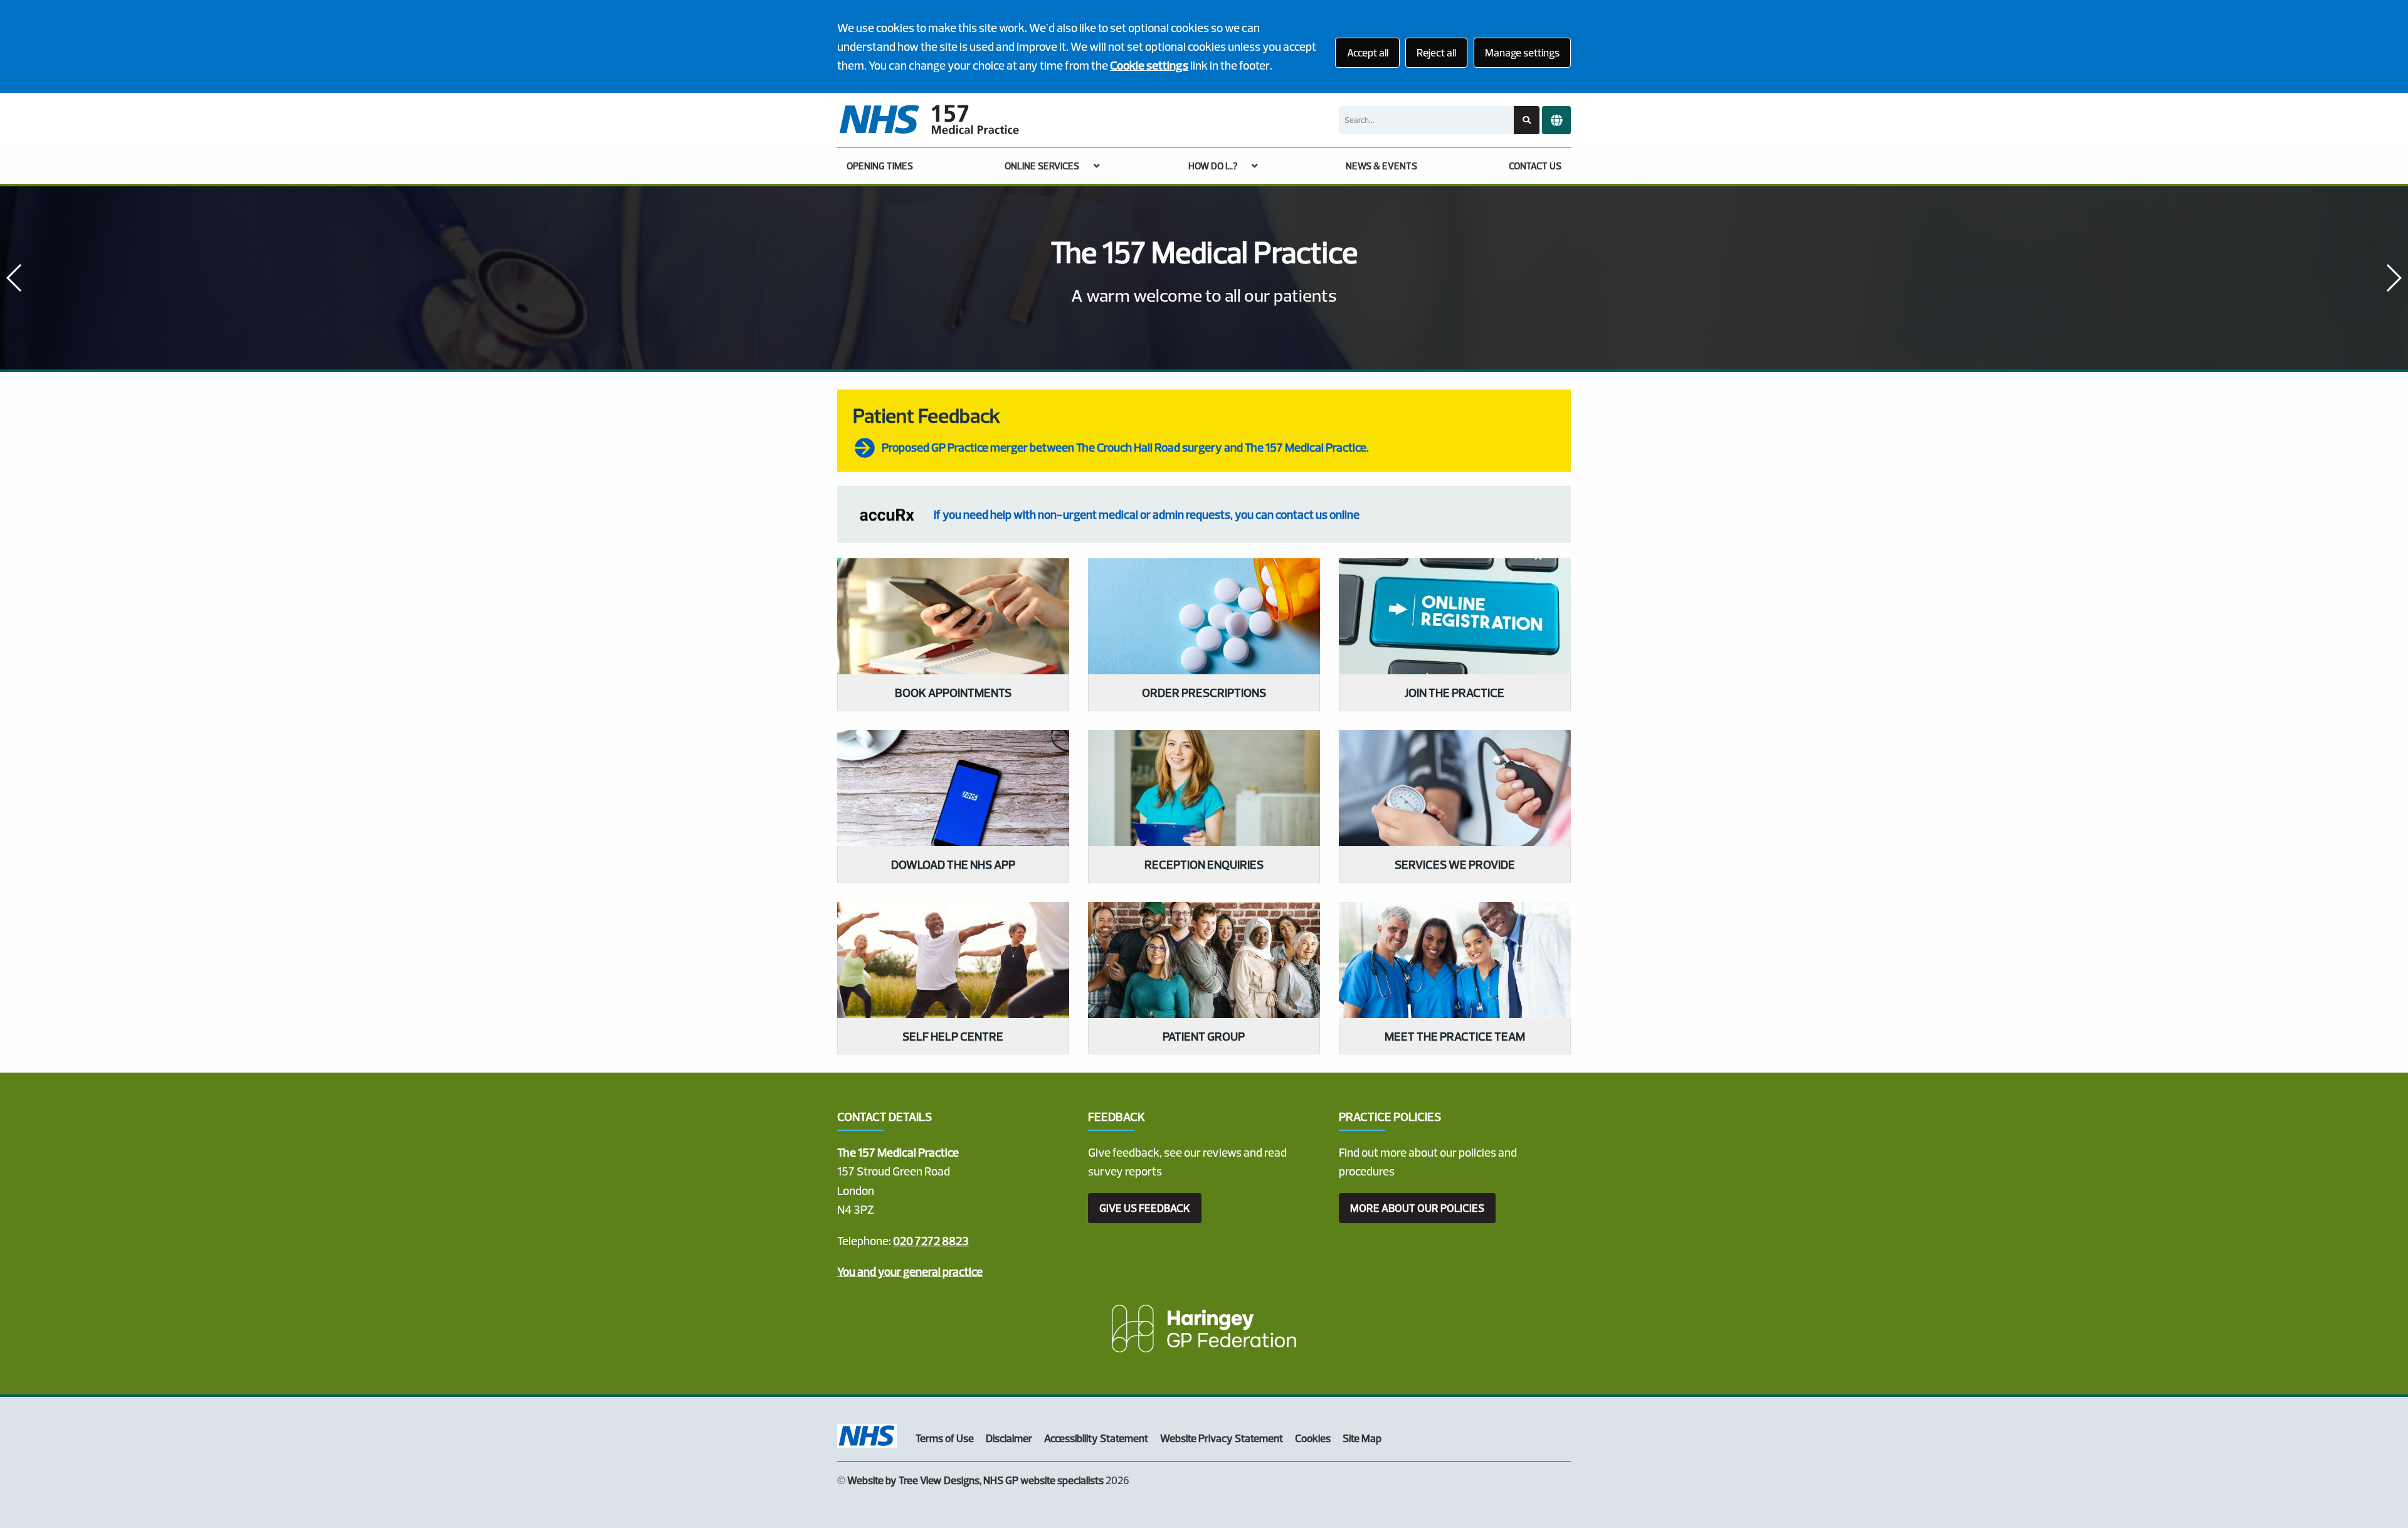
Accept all (1368, 52)
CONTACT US (1535, 166)
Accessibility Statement (1096, 1438)
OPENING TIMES (880, 166)
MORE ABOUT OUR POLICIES (1417, 1208)
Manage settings (1522, 52)
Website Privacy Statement (1222, 1438)
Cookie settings (1149, 65)
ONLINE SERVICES (1042, 166)
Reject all (1436, 52)
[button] (2393, 278)
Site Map (1362, 1438)
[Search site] (1527, 120)
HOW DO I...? (1213, 166)
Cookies (1313, 1438)
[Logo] (929, 120)
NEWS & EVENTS (1381, 166)
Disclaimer (1009, 1438)
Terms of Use (945, 1438)
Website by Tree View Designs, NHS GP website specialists (975, 1480)
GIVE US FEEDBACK (1145, 1208)
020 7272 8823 (931, 1241)
